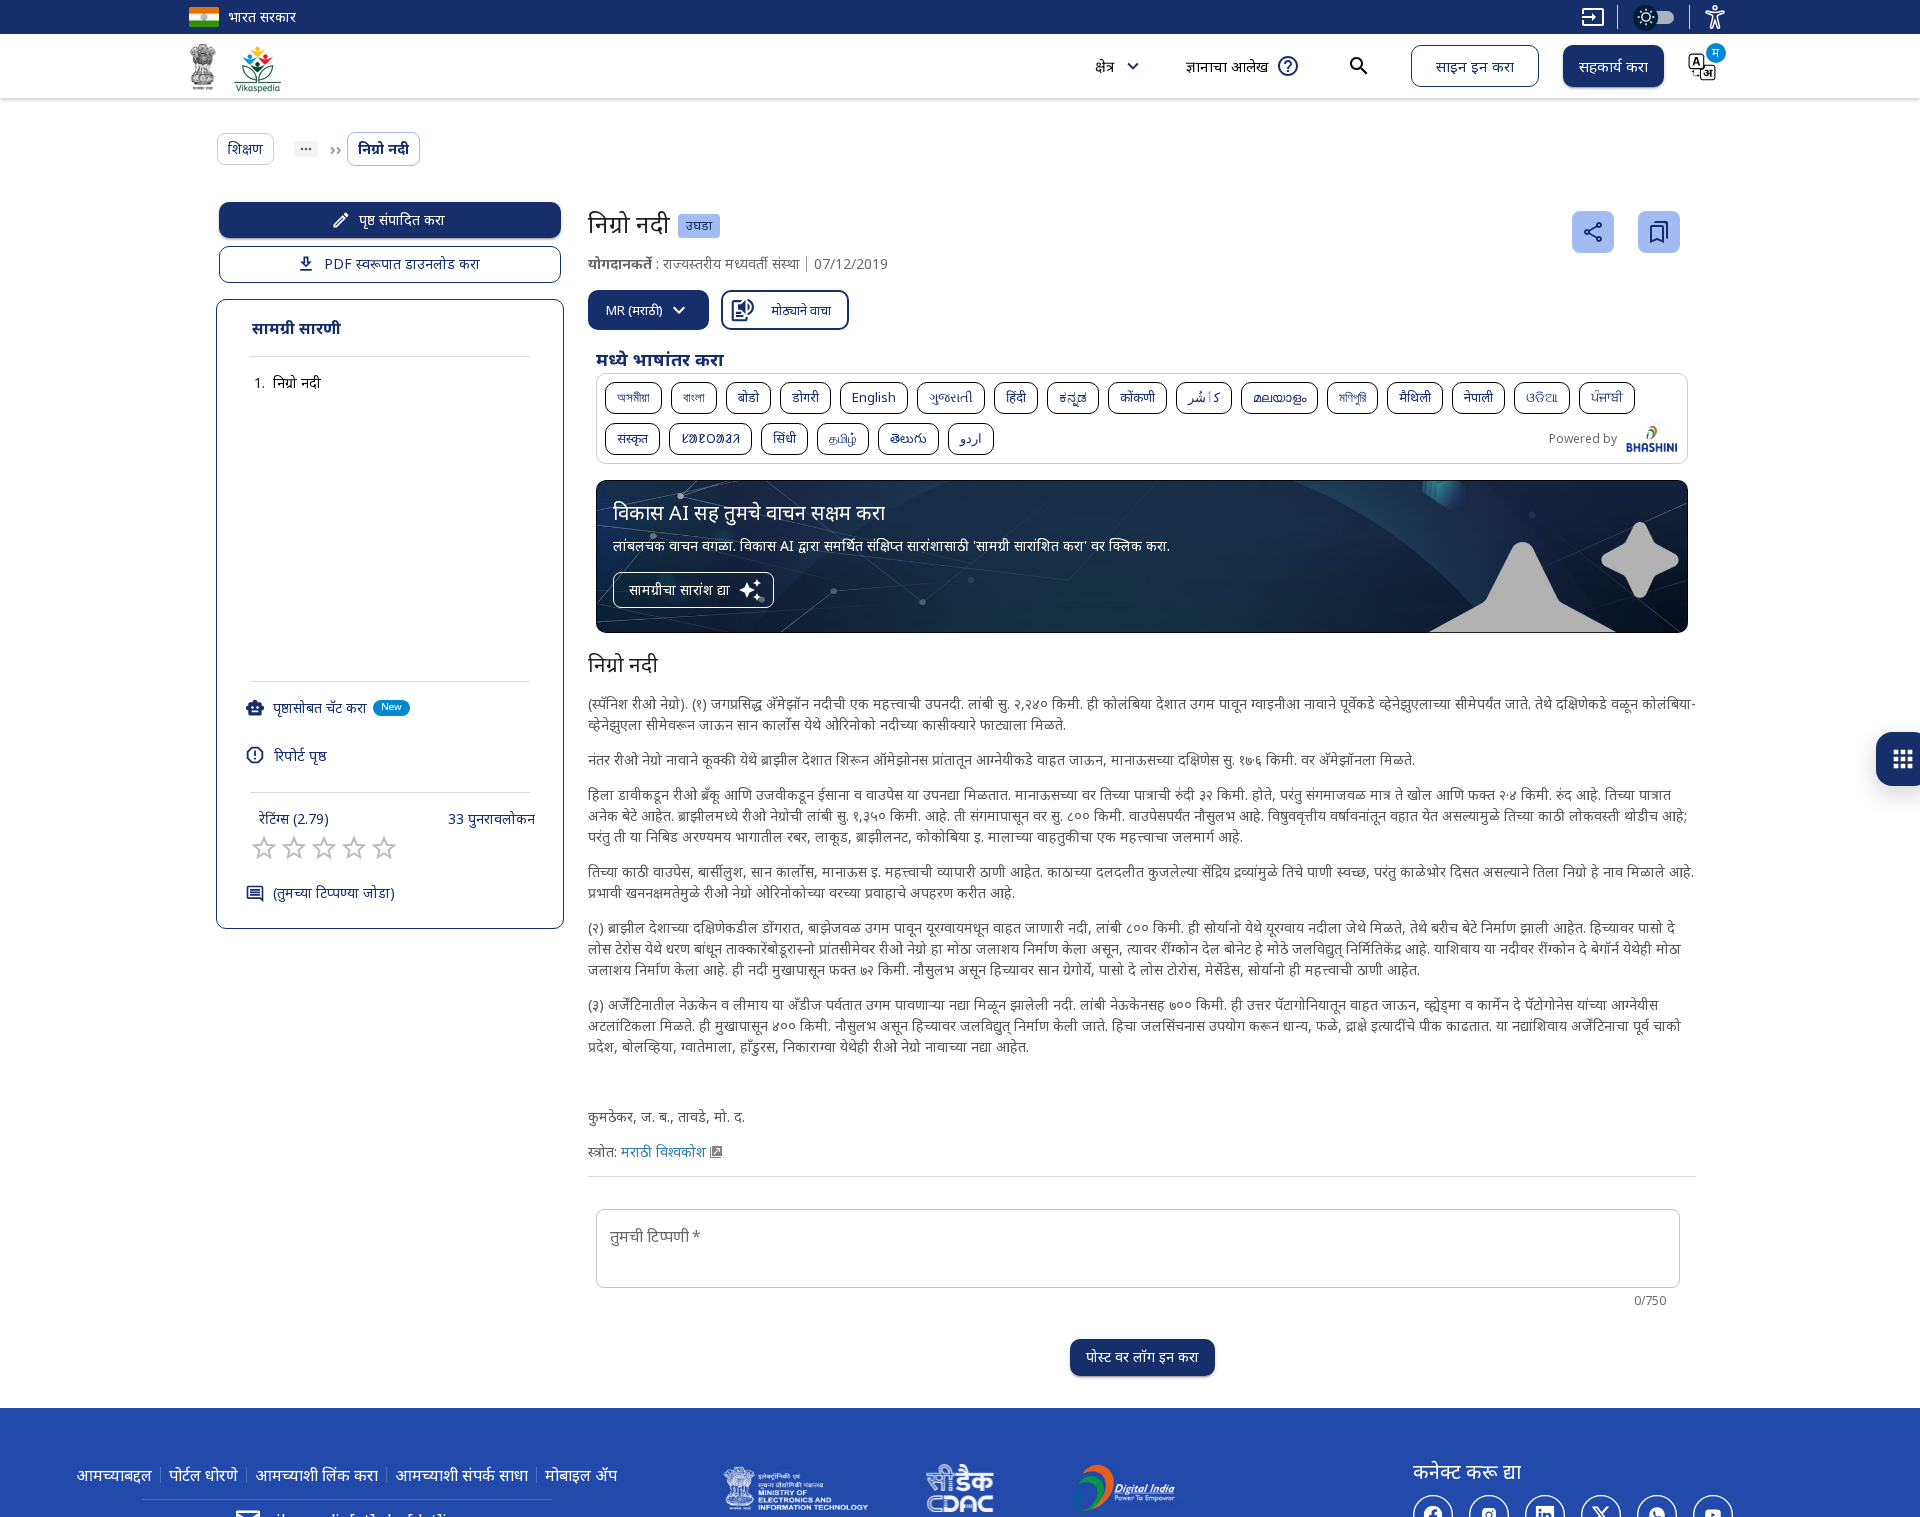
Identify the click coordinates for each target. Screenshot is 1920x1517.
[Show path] (306, 149)
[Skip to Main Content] (1593, 17)
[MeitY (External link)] (203, 70)
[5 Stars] (384, 848)
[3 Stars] (324, 848)
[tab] (648, 310)
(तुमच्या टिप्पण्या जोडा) (334, 892)
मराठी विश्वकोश (663, 1151)
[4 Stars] (354, 848)
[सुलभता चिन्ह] (1715, 17)
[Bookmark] (1659, 232)
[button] (277, 383)
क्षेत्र (1104, 66)
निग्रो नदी (297, 382)
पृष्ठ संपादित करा (402, 219)
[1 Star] (264, 848)
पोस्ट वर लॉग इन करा (1142, 1356)
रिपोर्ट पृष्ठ (300, 755)
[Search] (1359, 66)
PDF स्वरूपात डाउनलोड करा (402, 263)
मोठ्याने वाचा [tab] (801, 310)
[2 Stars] (294, 848)
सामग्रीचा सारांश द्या (679, 589)
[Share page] (1593, 232)
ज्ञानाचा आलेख (1227, 66)
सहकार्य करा (1613, 66)
